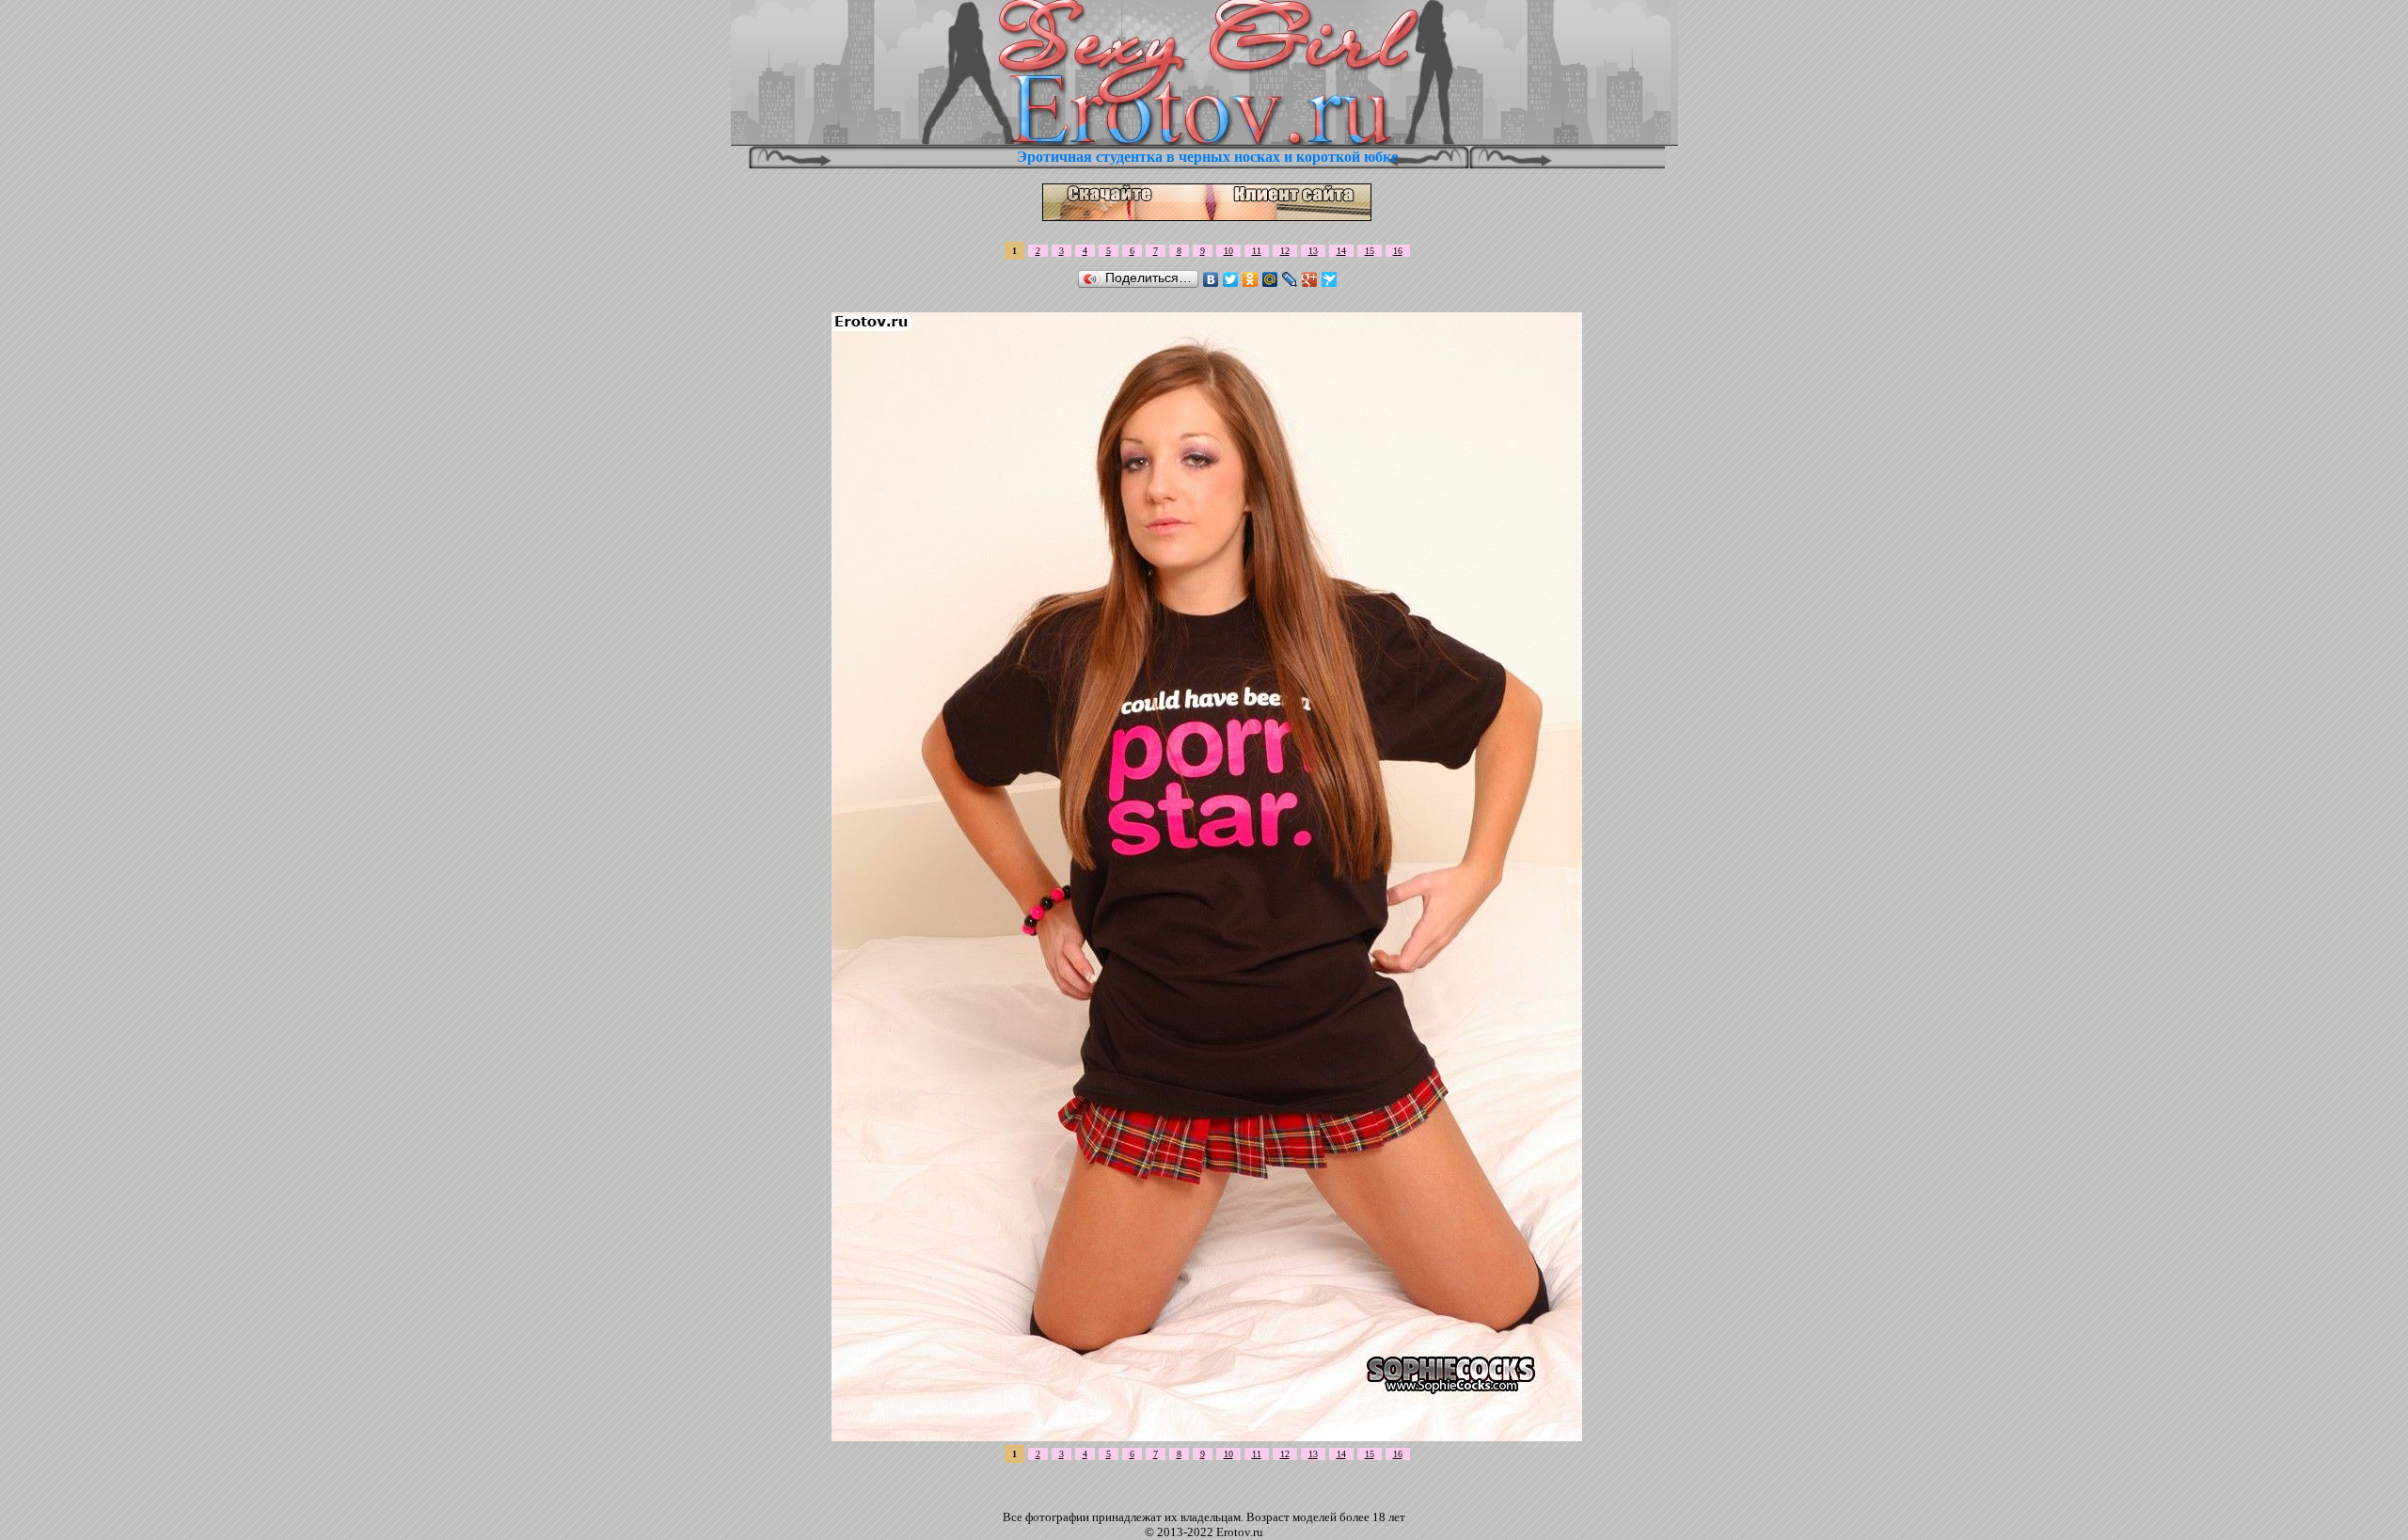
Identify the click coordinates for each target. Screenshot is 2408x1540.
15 (1370, 251)
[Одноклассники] (1251, 279)
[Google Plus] (1310, 279)
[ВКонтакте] (1211, 279)
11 (1257, 251)
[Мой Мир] (1270, 279)
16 (1398, 251)
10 (1228, 251)
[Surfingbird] (1330, 279)
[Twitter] (1231, 279)
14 (1341, 251)
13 (1313, 251)
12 (1285, 251)
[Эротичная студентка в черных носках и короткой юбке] (1207, 1436)
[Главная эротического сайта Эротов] (1204, 141)
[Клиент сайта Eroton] (1207, 216)
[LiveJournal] (1290, 279)
